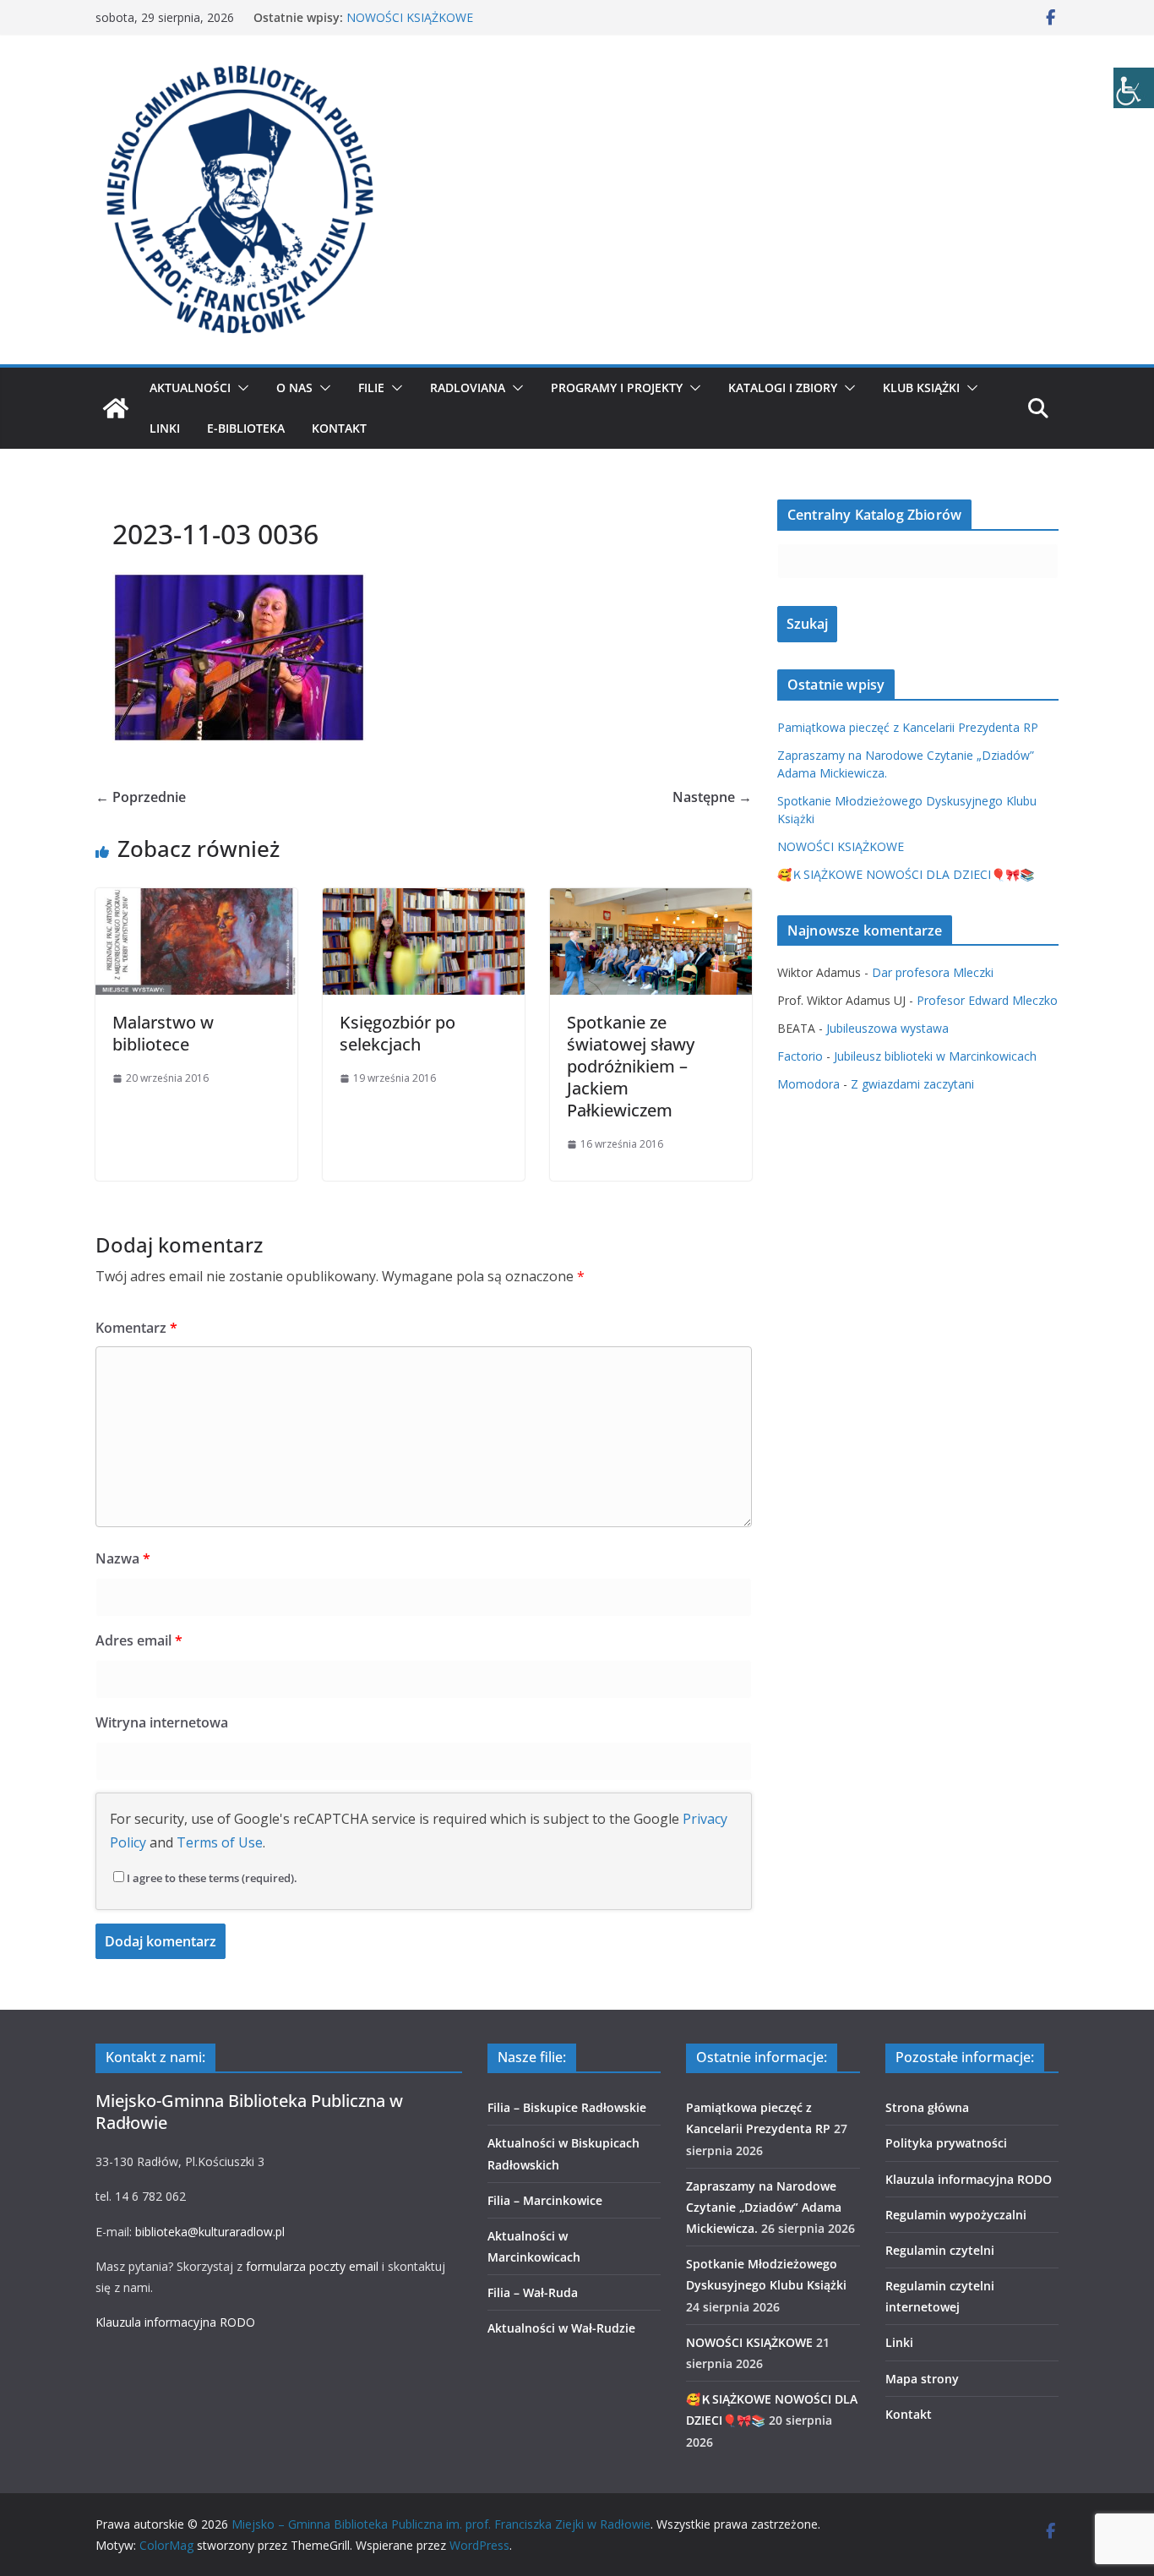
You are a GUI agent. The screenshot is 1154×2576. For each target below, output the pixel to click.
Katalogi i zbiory (783, 387)
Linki (165, 428)
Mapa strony (922, 2379)
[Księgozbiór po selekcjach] (424, 900)
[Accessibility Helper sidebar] (1134, 88)
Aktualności (190, 387)
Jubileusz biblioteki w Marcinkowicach (935, 1056)
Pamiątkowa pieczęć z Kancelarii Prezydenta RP (908, 727)
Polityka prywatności (946, 2143)
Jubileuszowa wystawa (887, 1028)
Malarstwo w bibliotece (163, 1033)
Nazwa (123, 1558)
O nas (294, 387)
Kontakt (339, 428)
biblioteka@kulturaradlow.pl (210, 2232)
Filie (371, 387)
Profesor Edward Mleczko (987, 1000)
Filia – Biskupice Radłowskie (567, 2107)
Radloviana (468, 387)
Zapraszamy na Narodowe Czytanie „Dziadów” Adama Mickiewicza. (764, 2207)
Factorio (800, 1056)
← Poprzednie (141, 797)
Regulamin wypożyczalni (956, 2215)
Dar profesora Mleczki (933, 972)
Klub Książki (921, 387)
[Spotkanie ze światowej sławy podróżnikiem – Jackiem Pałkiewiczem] (651, 900)
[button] (240, 388)
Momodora (808, 1084)
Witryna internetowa (162, 1722)
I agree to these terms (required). (212, 1878)
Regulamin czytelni (940, 2250)
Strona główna (927, 2107)
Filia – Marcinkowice (545, 2200)
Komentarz (136, 1328)
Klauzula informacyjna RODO (175, 2322)
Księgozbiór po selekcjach (397, 1033)
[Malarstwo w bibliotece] (196, 900)
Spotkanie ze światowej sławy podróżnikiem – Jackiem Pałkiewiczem (631, 1066)
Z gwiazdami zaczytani (912, 1084)
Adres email (139, 1640)
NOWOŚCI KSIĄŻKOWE (410, 17)
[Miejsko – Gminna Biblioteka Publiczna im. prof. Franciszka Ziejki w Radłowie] (116, 408)
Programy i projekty (617, 387)
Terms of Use (220, 1842)
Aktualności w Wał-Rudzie (561, 2328)
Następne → (712, 797)
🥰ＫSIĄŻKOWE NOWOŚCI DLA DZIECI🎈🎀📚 (906, 874)
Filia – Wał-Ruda (533, 2292)
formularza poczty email (312, 2266)
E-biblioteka (246, 428)
